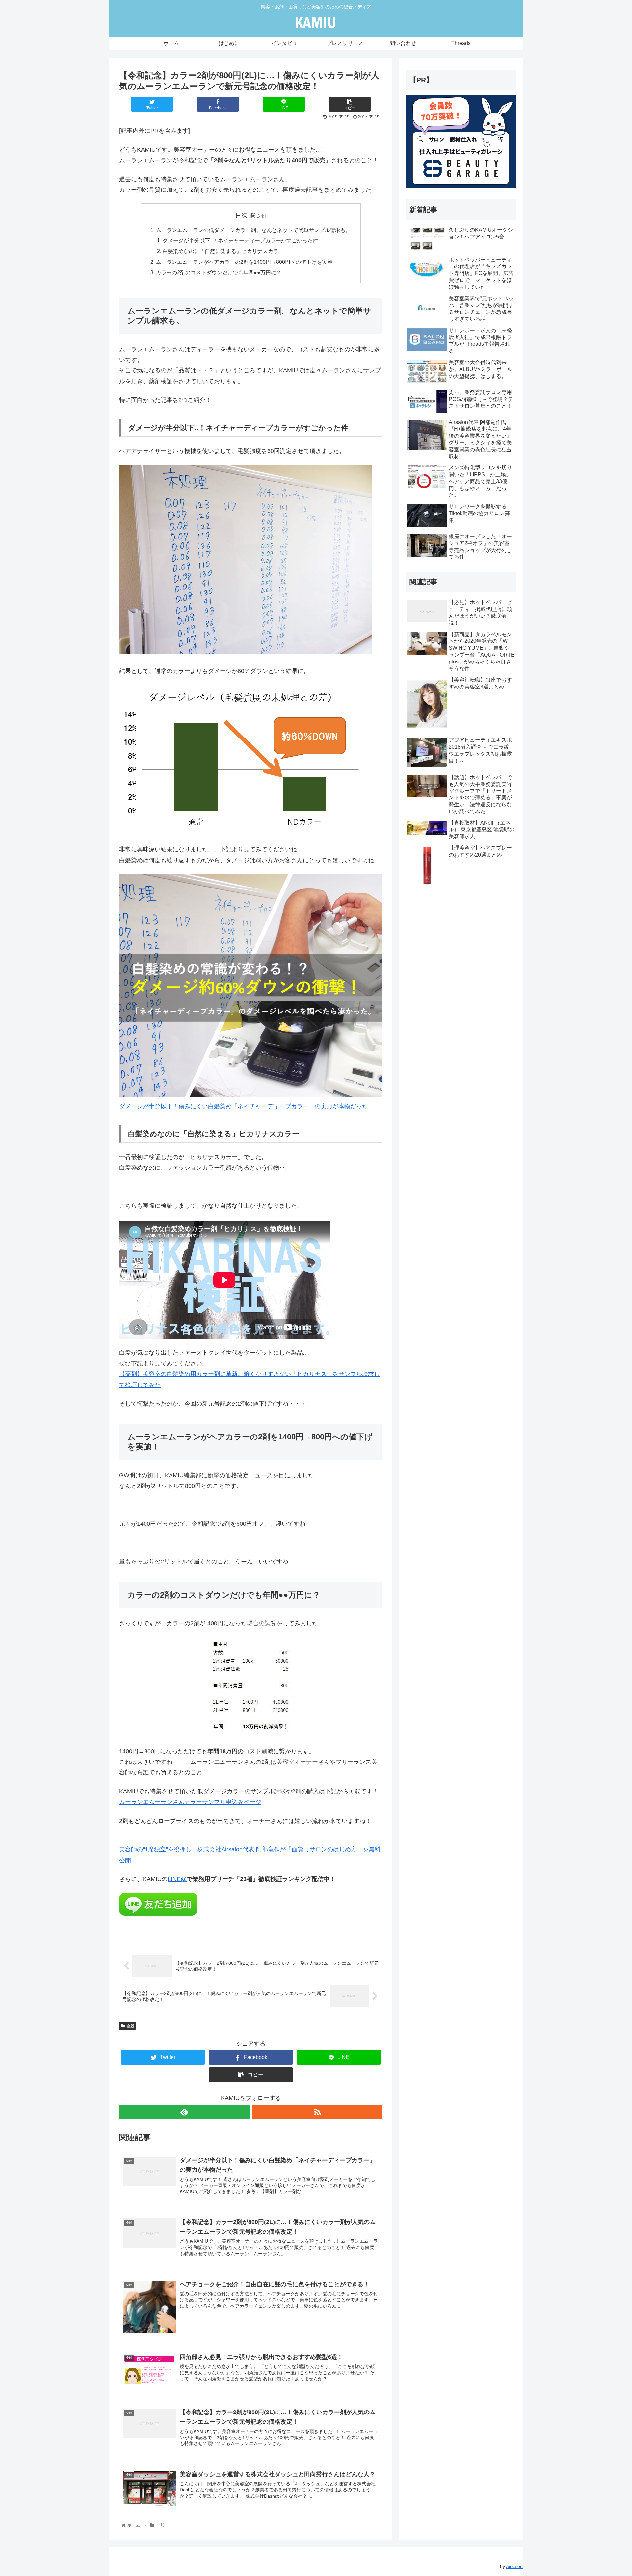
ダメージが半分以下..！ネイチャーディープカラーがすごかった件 (240, 240)
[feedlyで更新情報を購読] (184, 2112)
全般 (130, 2026)
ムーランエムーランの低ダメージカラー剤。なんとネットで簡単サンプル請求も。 (253, 230)
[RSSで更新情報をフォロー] (317, 2112)
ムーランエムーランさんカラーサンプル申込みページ (190, 1802)
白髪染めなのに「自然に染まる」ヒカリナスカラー (223, 251)
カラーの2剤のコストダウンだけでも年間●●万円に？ (219, 272)
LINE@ (177, 1879)
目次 (241, 215)
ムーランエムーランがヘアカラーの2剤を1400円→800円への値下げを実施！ (247, 262)
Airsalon (514, 2566)
